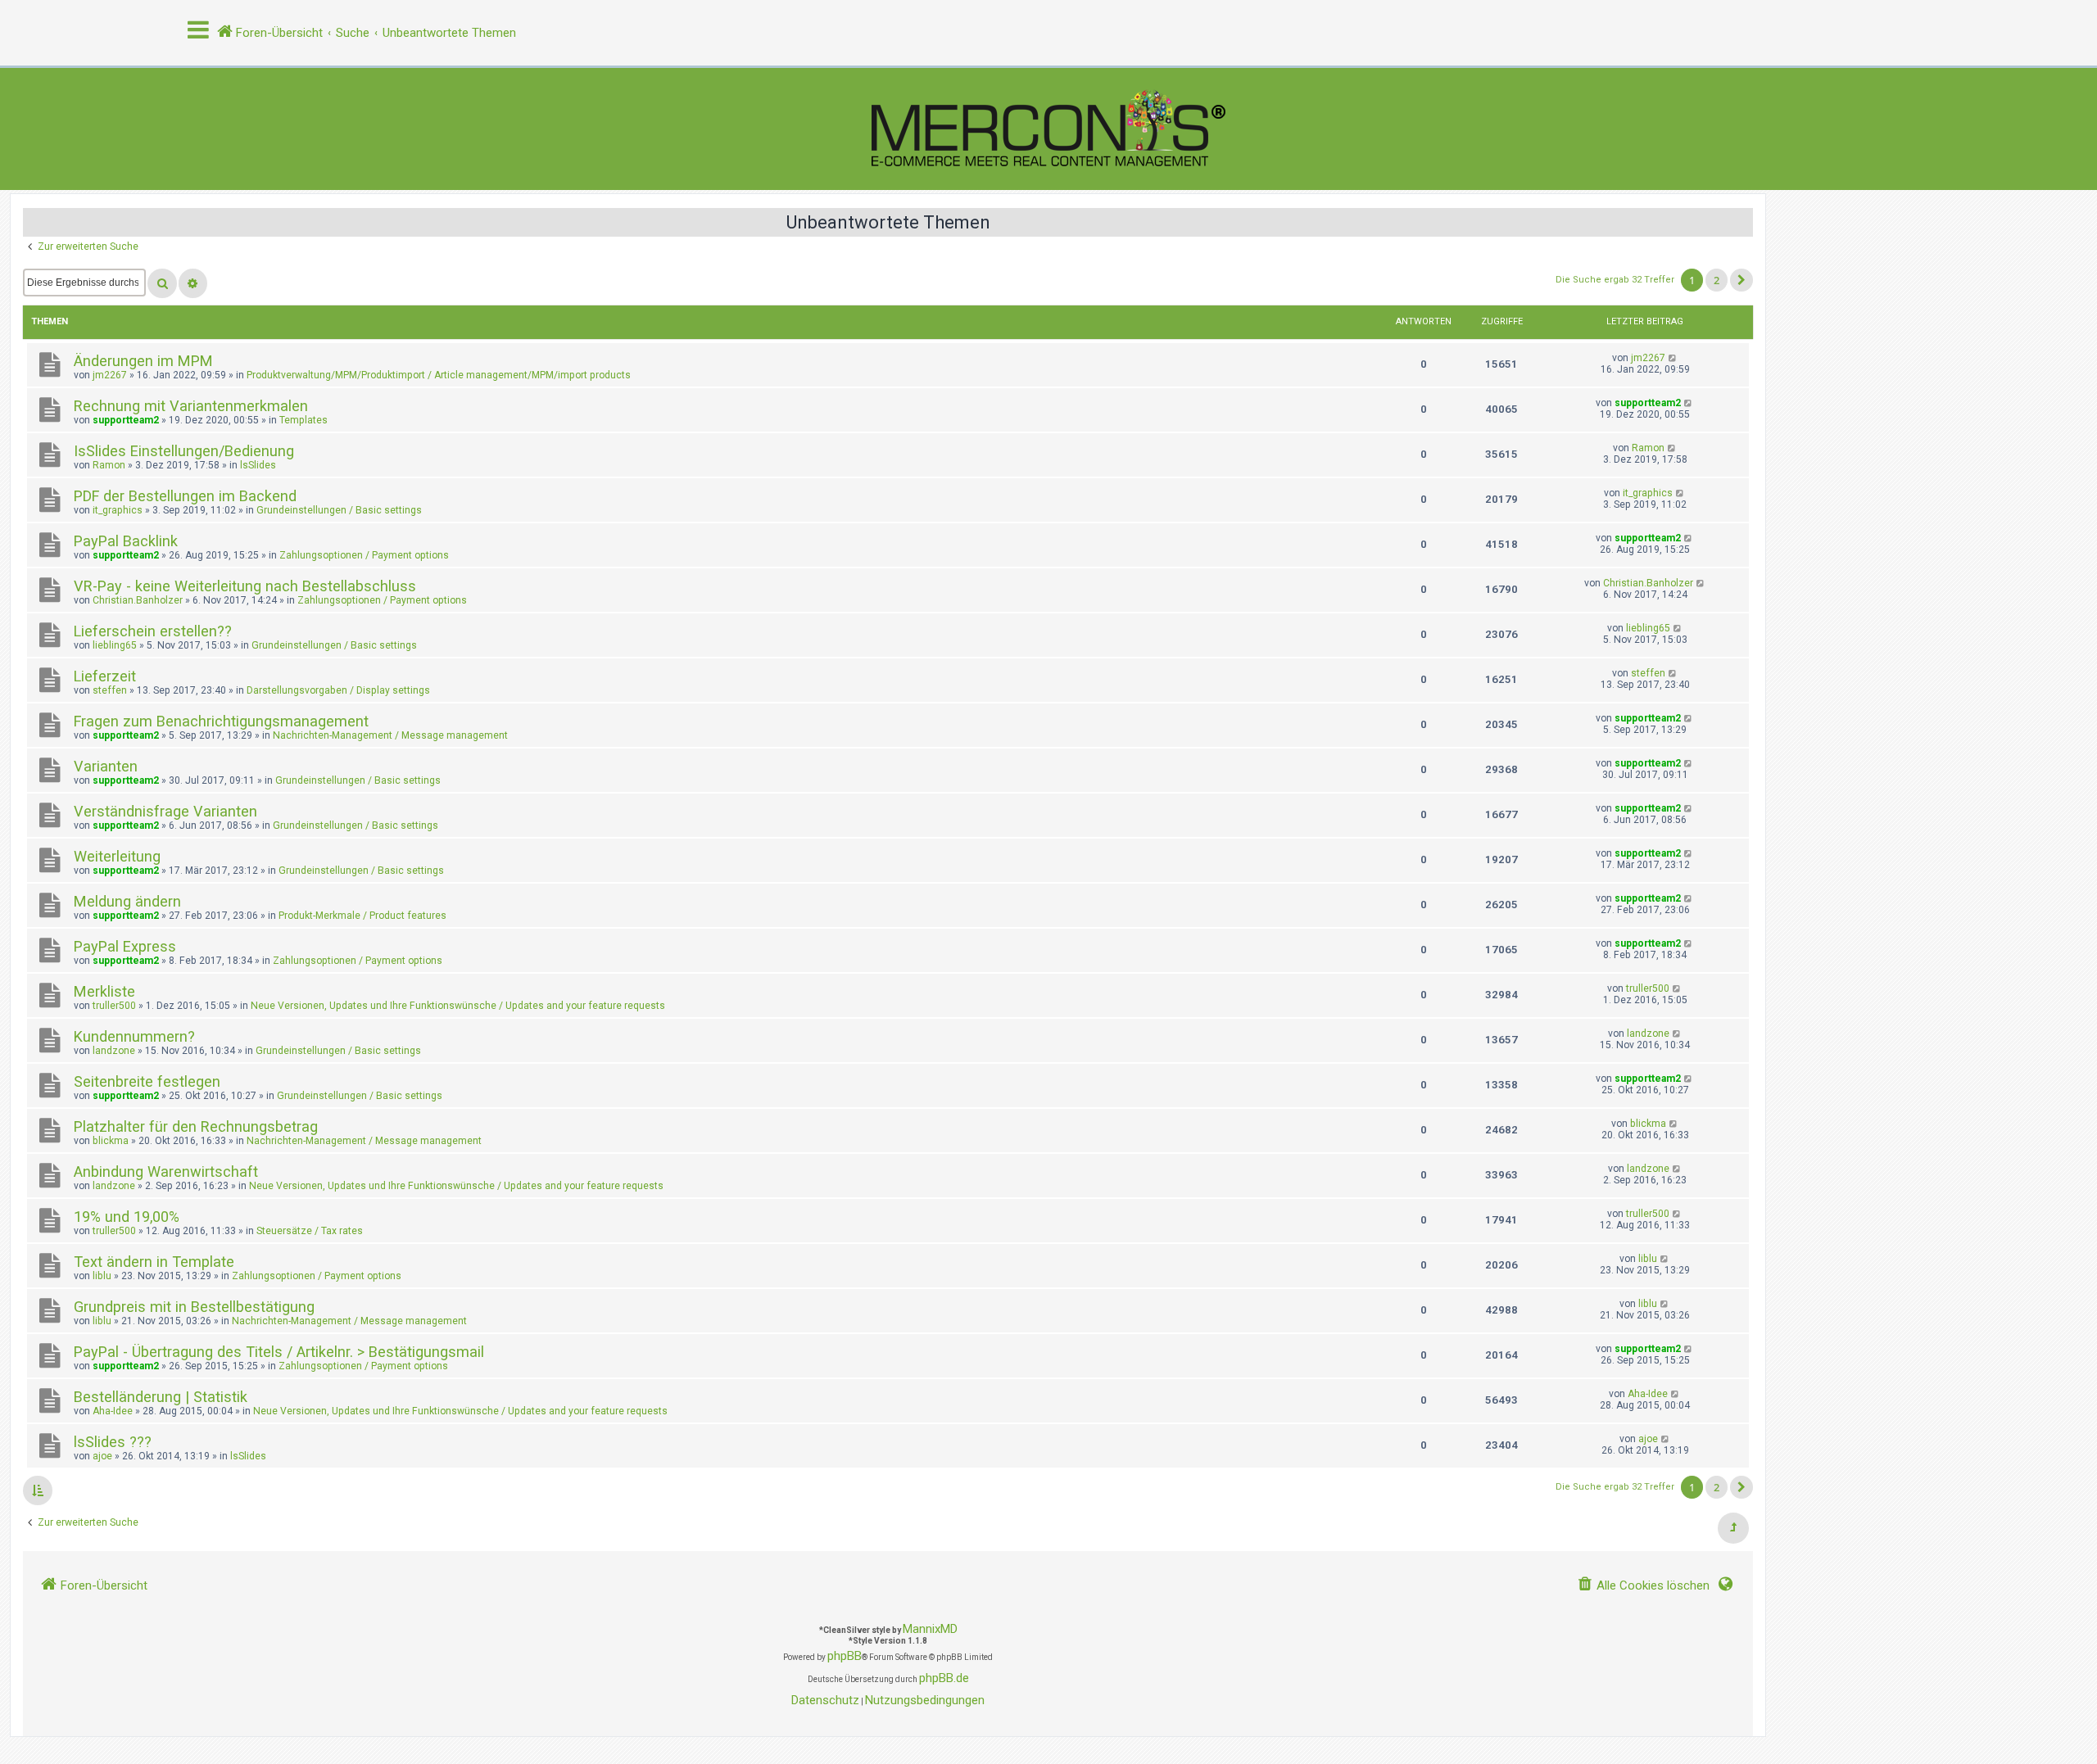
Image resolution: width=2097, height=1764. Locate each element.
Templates (303, 420)
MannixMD (930, 1629)
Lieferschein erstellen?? (153, 631)
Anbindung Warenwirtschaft (166, 1171)
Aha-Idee (113, 1411)
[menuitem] (1643, 1586)
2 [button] (1717, 280)
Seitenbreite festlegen (147, 1081)
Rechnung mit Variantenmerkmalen (191, 406)
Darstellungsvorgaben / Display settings (338, 690)
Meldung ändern (127, 901)
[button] (1741, 280)
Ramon (109, 465)
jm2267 (110, 375)
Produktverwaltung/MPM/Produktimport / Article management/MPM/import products (439, 375)
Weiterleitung (117, 856)
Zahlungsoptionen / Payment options (364, 555)
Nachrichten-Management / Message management (390, 735)
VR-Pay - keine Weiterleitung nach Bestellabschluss (245, 586)
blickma (111, 1141)
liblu (102, 1276)
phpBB (845, 1656)
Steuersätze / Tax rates (310, 1231)
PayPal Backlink (126, 541)
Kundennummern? (134, 1036)
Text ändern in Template (154, 1262)
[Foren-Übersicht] (1048, 129)
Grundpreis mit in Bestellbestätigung (194, 1307)
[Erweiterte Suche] (193, 283)
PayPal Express (125, 946)
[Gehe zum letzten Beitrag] (1673, 358)
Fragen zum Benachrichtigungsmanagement (221, 721)
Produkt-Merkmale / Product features (362, 916)
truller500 (114, 1006)
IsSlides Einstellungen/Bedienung (184, 451)
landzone (114, 1051)
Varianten (106, 766)
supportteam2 (126, 420)
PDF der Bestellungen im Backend (185, 496)
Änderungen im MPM (143, 361)
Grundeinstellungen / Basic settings (339, 510)
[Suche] (162, 283)
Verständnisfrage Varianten (165, 811)
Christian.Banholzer (138, 600)
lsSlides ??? (113, 1442)
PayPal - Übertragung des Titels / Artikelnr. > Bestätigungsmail (279, 1352)
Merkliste (104, 991)
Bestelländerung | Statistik (161, 1397)
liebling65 (115, 645)
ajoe (102, 1456)
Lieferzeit (105, 676)
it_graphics (118, 510)
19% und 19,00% (127, 1217)
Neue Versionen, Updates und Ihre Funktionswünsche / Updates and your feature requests (458, 1006)
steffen (110, 690)
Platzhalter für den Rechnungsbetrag (196, 1126)
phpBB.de (944, 1678)
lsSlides (258, 465)
